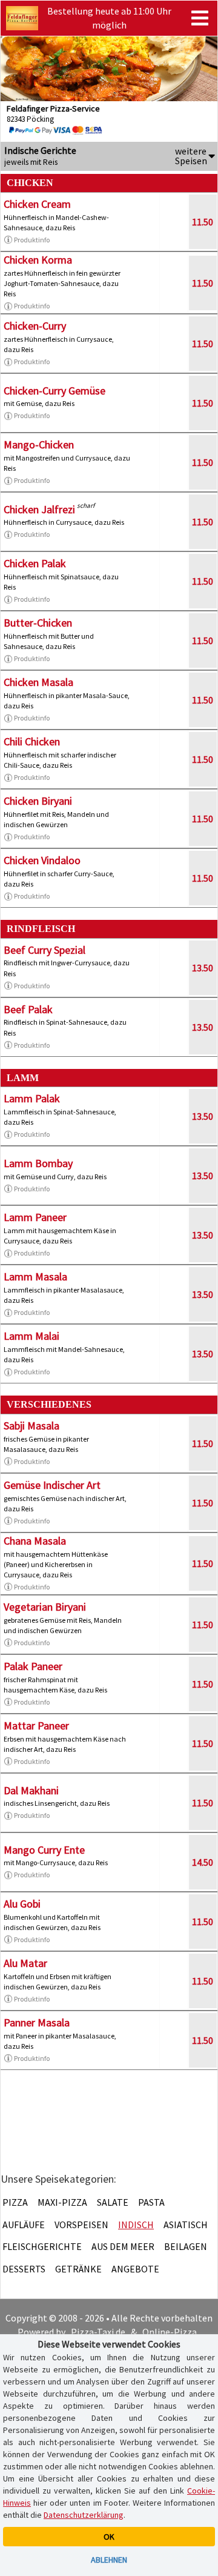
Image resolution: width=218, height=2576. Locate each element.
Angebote (135, 2269)
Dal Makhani (31, 1790)
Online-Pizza (170, 2332)
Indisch (136, 2225)
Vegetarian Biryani (45, 1607)
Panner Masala (37, 2022)
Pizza (15, 2202)
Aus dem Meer (123, 2246)
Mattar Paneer (36, 1726)
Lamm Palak (32, 1098)
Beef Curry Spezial (45, 950)
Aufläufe (24, 2225)
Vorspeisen (81, 2225)
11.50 (203, 222)
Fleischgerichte (42, 2246)
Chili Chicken (32, 741)
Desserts (24, 2269)
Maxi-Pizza (62, 2202)
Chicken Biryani (38, 801)
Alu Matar (25, 1963)
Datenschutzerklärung (84, 2515)
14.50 (203, 1862)
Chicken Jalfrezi (39, 509)
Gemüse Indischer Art (52, 1485)
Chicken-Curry (35, 326)
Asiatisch (186, 2225)
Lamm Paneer (35, 1217)
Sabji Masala (31, 1426)
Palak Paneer (33, 1666)
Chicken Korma (38, 260)
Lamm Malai (31, 1336)
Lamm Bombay (38, 1163)
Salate (113, 2202)
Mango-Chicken (39, 444)
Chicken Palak (35, 563)
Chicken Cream (37, 204)
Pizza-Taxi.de (98, 2332)
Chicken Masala (38, 682)
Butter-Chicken (38, 623)
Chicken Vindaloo (42, 860)
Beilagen (186, 2246)
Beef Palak (28, 1009)
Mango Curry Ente (44, 1850)
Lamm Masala (35, 1276)
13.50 (203, 968)
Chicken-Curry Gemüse (54, 391)
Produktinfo (32, 240)
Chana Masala (35, 1541)
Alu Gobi (22, 1904)
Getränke (78, 2269)
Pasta (151, 2202)
